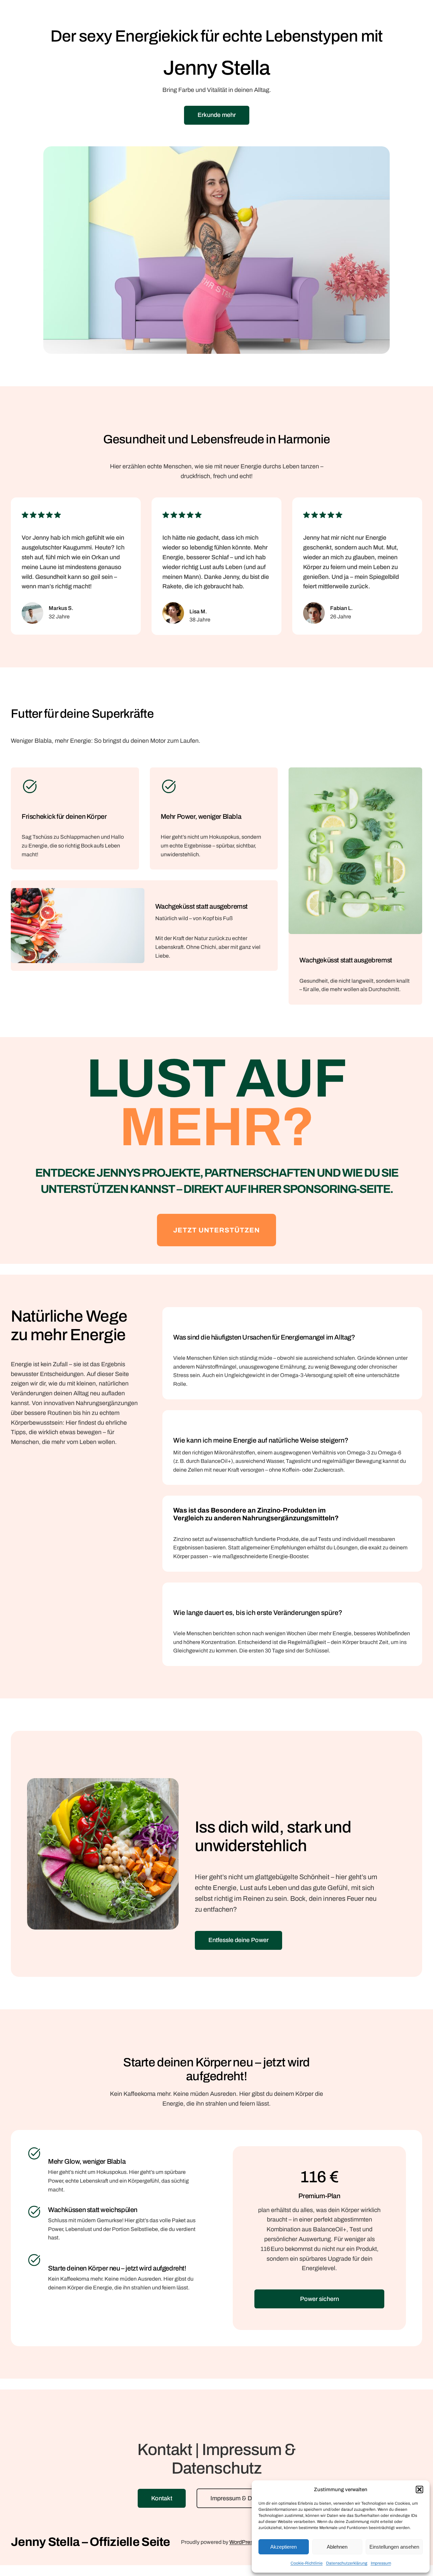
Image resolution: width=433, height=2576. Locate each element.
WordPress (243, 2542)
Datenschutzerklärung (347, 2563)
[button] (419, 2489)
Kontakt (162, 2498)
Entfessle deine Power (238, 1940)
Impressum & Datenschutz (246, 2498)
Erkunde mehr (217, 115)
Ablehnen (337, 2547)
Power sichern (320, 2299)
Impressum (381, 2563)
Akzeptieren (283, 2547)
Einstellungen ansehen (394, 2547)
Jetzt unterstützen (216, 1230)
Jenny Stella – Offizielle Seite (90, 2542)
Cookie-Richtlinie (307, 2563)
